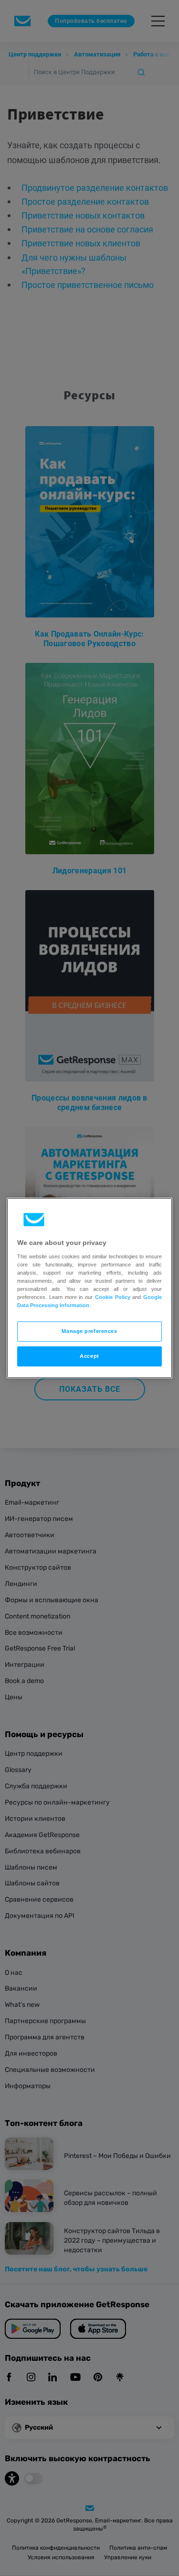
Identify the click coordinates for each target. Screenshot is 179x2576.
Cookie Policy (113, 1297)
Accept (89, 1356)
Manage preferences (89, 1331)
